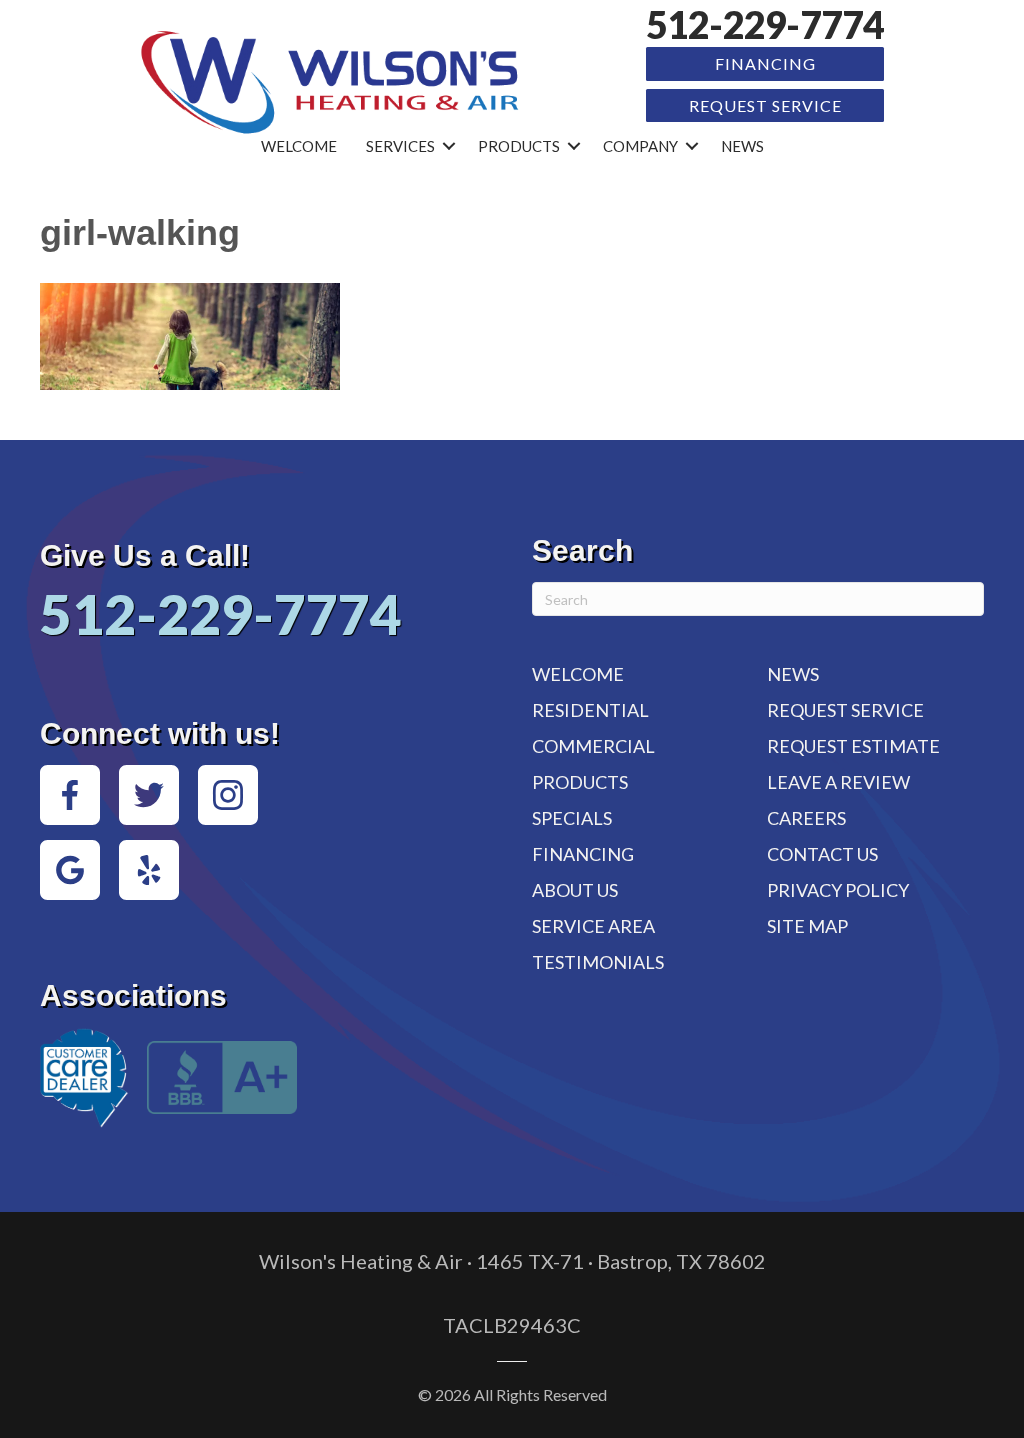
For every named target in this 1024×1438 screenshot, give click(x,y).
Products (519, 146)
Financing (765, 63)
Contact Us (822, 854)
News (742, 146)
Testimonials (598, 962)
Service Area (593, 926)
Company (640, 146)
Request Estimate (853, 746)
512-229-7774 (765, 24)
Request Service (765, 105)
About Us (575, 890)
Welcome (299, 146)
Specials (572, 818)
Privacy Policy (838, 890)
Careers (806, 818)
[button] (449, 146)
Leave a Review (838, 782)
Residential (590, 710)
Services (400, 146)
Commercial (593, 746)
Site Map (807, 926)
